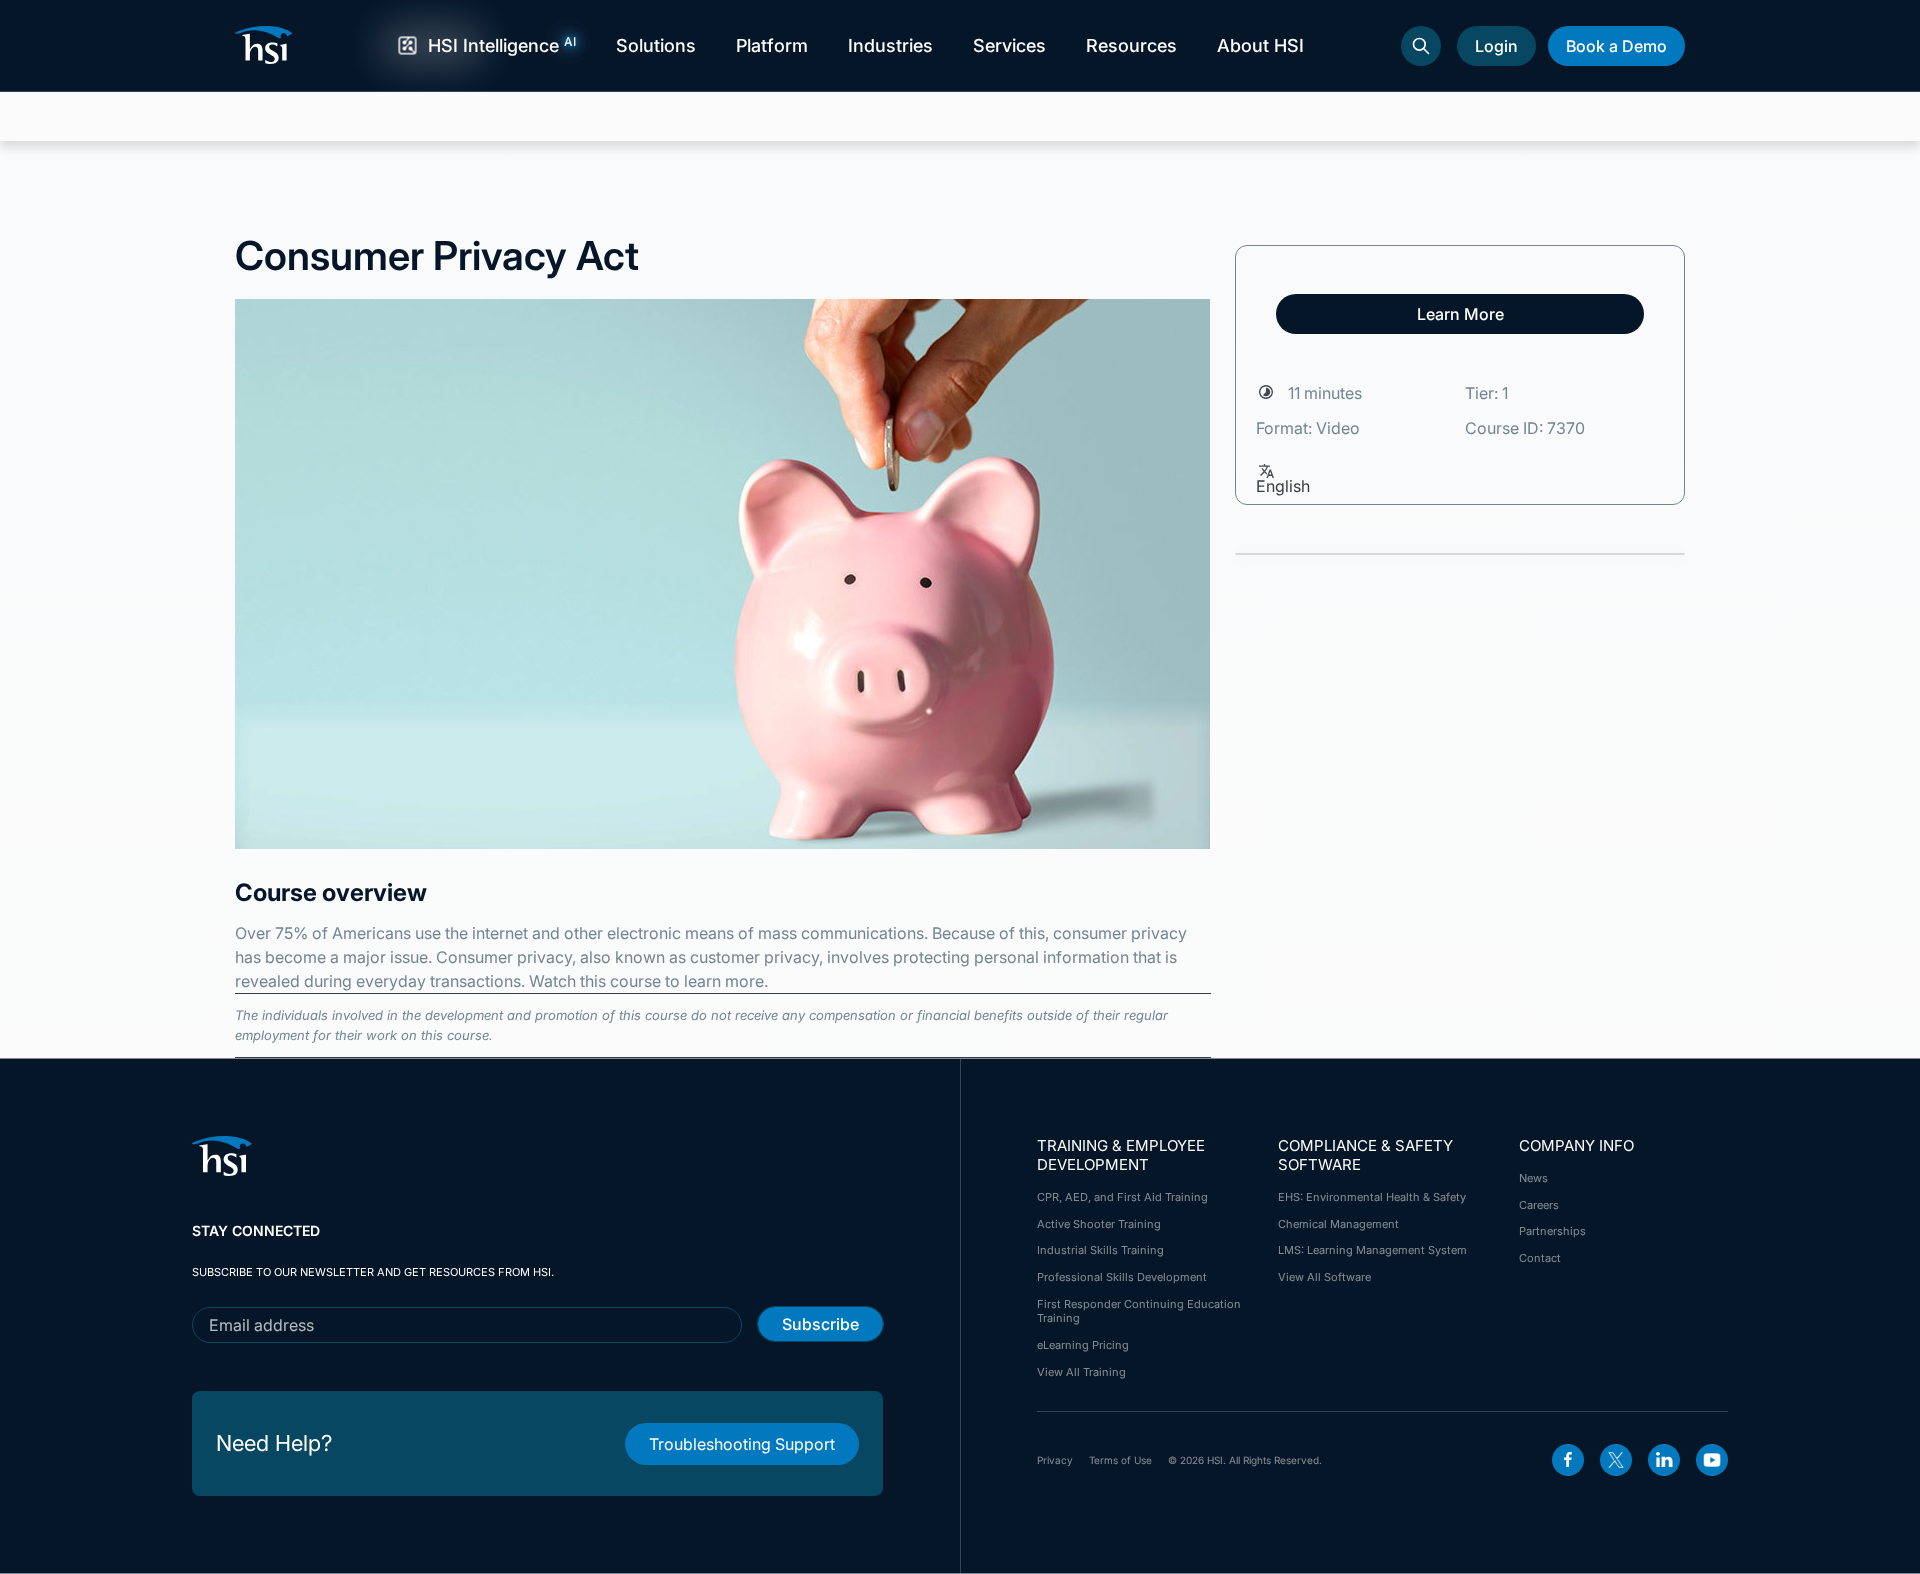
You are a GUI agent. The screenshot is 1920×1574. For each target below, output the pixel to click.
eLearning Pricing (1083, 1345)
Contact (1540, 1258)
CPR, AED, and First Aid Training (1122, 1197)
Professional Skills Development (1122, 1277)
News (1533, 1178)
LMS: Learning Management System (1372, 1250)
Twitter (1616, 1460)
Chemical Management (1338, 1224)
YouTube (1712, 1460)
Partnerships (1552, 1231)
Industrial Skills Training (1100, 1250)
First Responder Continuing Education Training (1139, 1311)
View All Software (1324, 1277)
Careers (1539, 1205)
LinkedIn (1664, 1460)
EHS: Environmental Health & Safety (1372, 1197)
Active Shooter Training (1099, 1224)
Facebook (1568, 1460)
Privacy (1055, 1460)
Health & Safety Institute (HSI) (267, 45)
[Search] (1421, 46)
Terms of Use (1120, 1460)
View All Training (1081, 1372)
